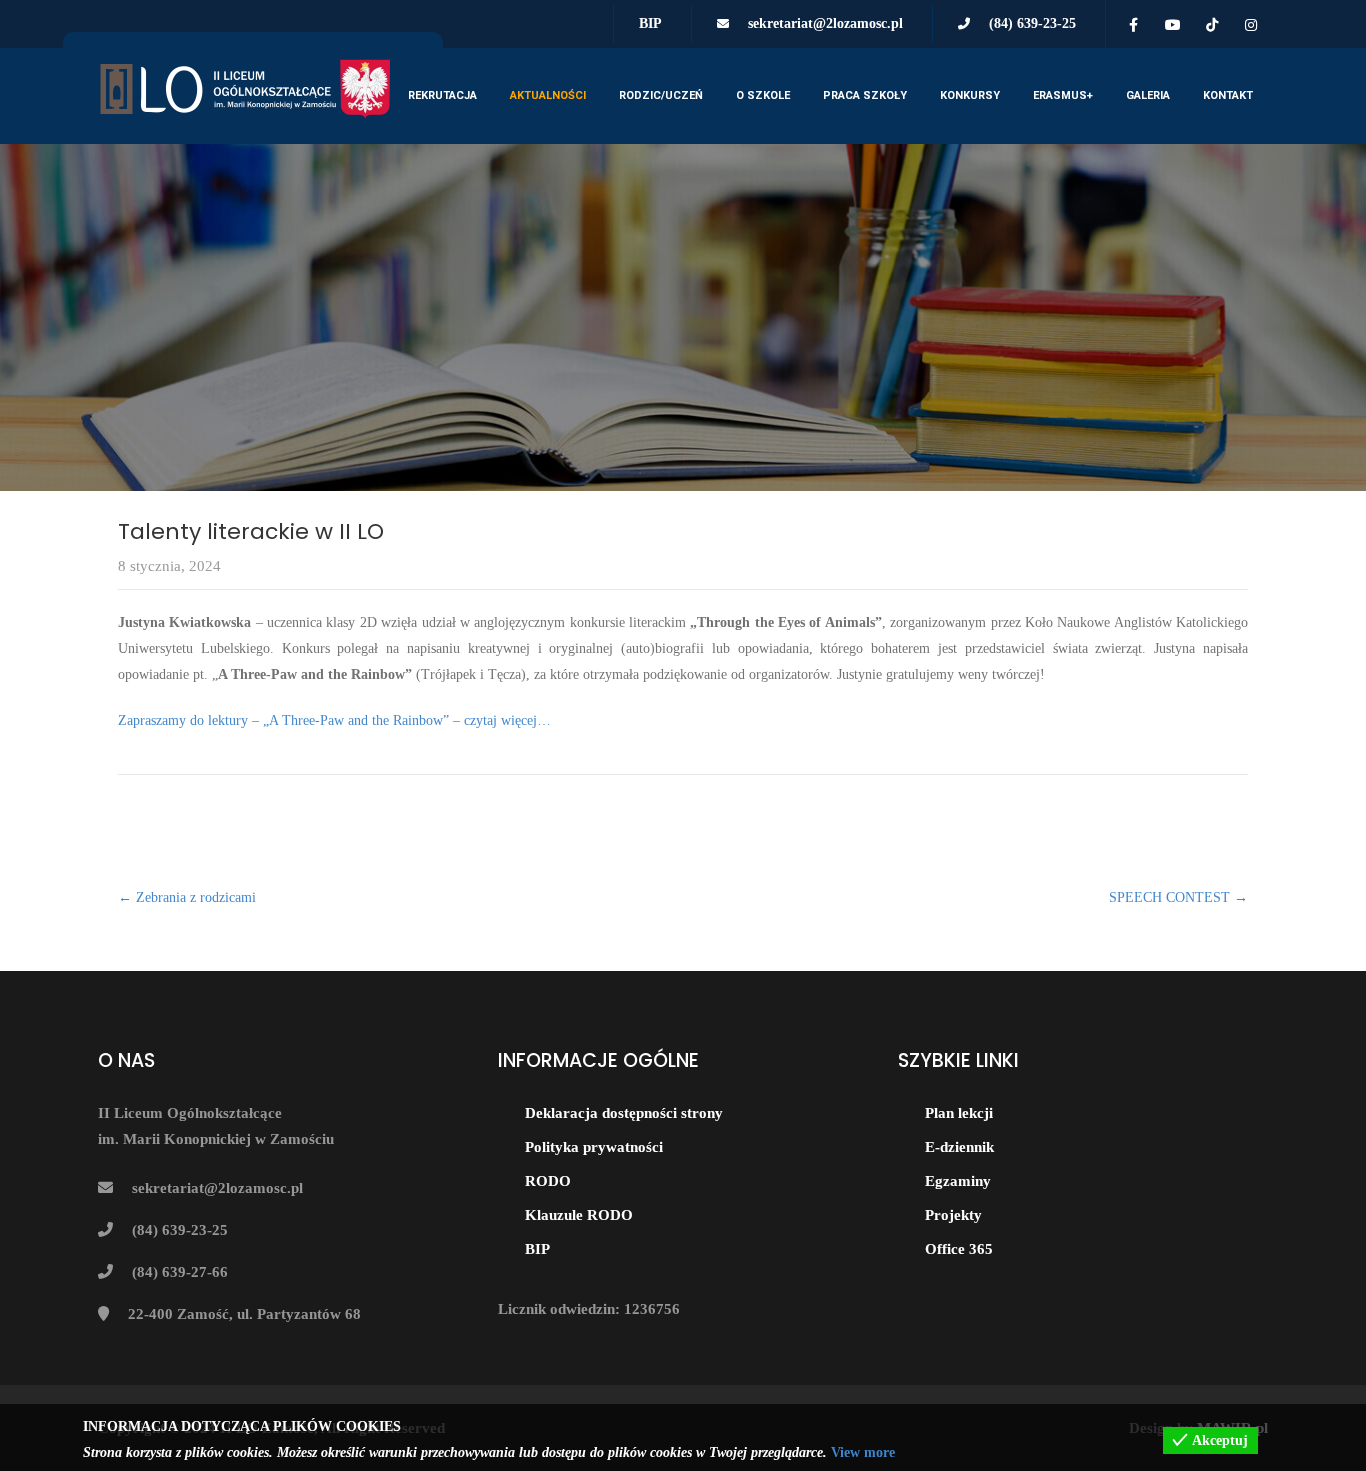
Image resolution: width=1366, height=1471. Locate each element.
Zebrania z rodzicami (187, 897)
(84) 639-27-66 (180, 1272)
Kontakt (1228, 95)
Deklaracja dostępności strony (624, 1113)
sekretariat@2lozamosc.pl (825, 23)
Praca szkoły (865, 95)
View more (863, 1452)
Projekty (953, 1215)
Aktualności (548, 95)
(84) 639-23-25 (1032, 23)
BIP (650, 23)
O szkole (763, 95)
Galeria (1148, 95)
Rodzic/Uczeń (661, 95)
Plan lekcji (959, 1113)
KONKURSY (970, 95)
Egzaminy (958, 1181)
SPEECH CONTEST (1178, 897)
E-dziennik (959, 1147)
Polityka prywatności (594, 1147)
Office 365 (959, 1249)
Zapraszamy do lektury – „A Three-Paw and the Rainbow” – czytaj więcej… (336, 720)
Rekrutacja (442, 95)
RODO (548, 1181)
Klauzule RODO (579, 1215)
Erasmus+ (1063, 95)
